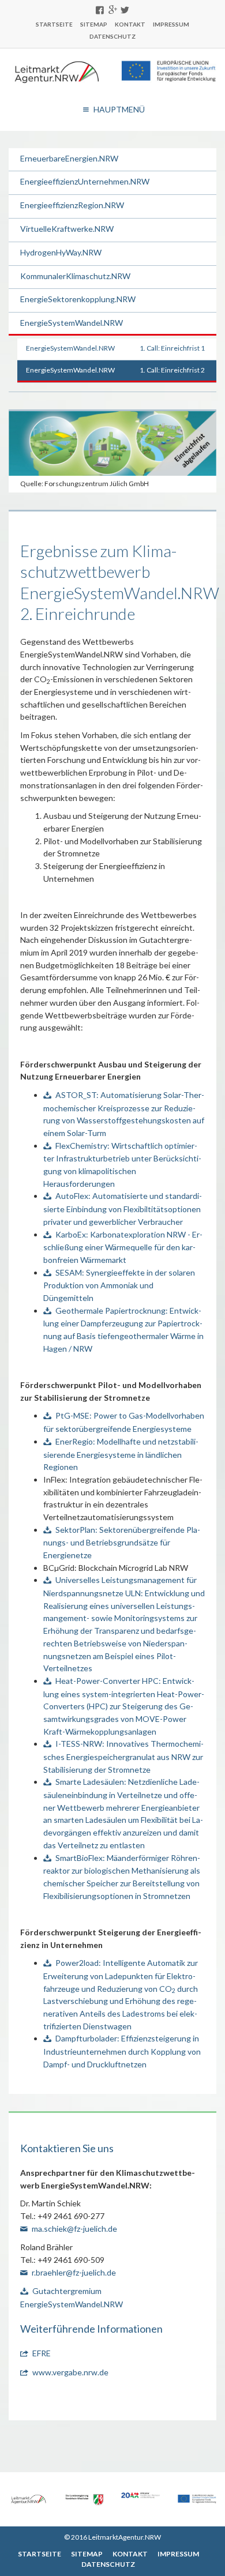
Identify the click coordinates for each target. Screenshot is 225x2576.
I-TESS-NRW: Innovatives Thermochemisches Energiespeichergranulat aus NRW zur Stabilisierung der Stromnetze (123, 1756)
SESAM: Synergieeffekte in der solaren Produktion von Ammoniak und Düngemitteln (119, 1285)
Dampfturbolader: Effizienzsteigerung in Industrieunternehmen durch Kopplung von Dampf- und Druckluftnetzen (122, 2051)
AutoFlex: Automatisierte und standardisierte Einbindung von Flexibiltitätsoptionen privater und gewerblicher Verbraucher (123, 1208)
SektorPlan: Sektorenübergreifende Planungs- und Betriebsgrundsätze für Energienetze (122, 1542)
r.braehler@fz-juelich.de (74, 2272)
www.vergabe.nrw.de (70, 2372)
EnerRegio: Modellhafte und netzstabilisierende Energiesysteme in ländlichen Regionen (121, 1454)
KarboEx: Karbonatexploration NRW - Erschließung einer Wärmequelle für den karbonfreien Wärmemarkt (123, 1247)
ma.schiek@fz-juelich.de (74, 2229)
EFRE (42, 2353)
